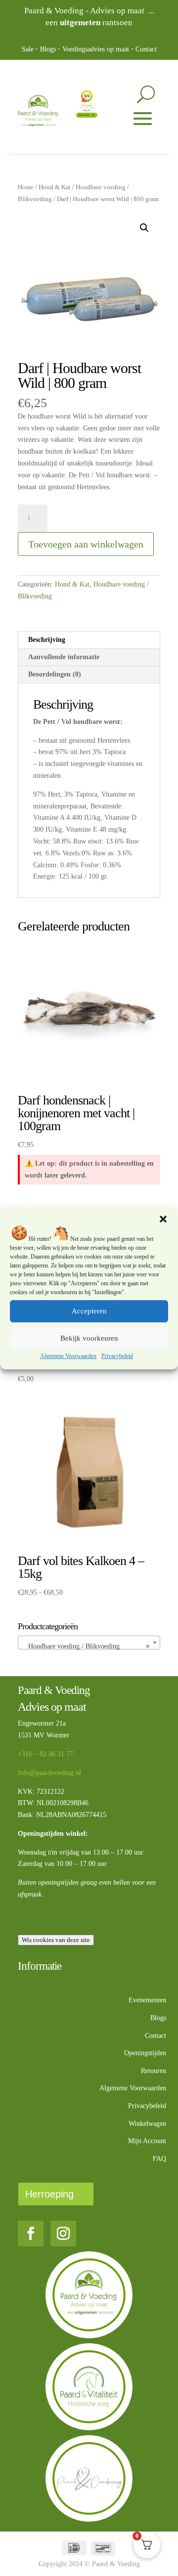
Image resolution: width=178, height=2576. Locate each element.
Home (26, 187)
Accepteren (89, 1311)
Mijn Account (147, 2141)
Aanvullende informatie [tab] (64, 657)
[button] (163, 1219)
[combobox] (89, 1643)
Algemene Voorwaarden (68, 1356)
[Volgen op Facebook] (31, 2234)
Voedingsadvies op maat (96, 49)
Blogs (48, 49)
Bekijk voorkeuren (89, 1338)
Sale (28, 49)
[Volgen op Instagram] (63, 2234)
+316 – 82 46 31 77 (45, 1754)
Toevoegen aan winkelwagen (86, 544)
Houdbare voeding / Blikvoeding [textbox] (86, 1646)
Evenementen (147, 2000)
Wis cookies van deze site (56, 1940)
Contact (146, 49)
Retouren (154, 2071)
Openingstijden (145, 2053)
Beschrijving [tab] (47, 640)
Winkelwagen (147, 2124)
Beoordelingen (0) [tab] (55, 674)
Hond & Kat (55, 187)
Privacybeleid (117, 1356)
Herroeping (49, 2194)
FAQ (159, 2159)
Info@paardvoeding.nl (49, 1773)
